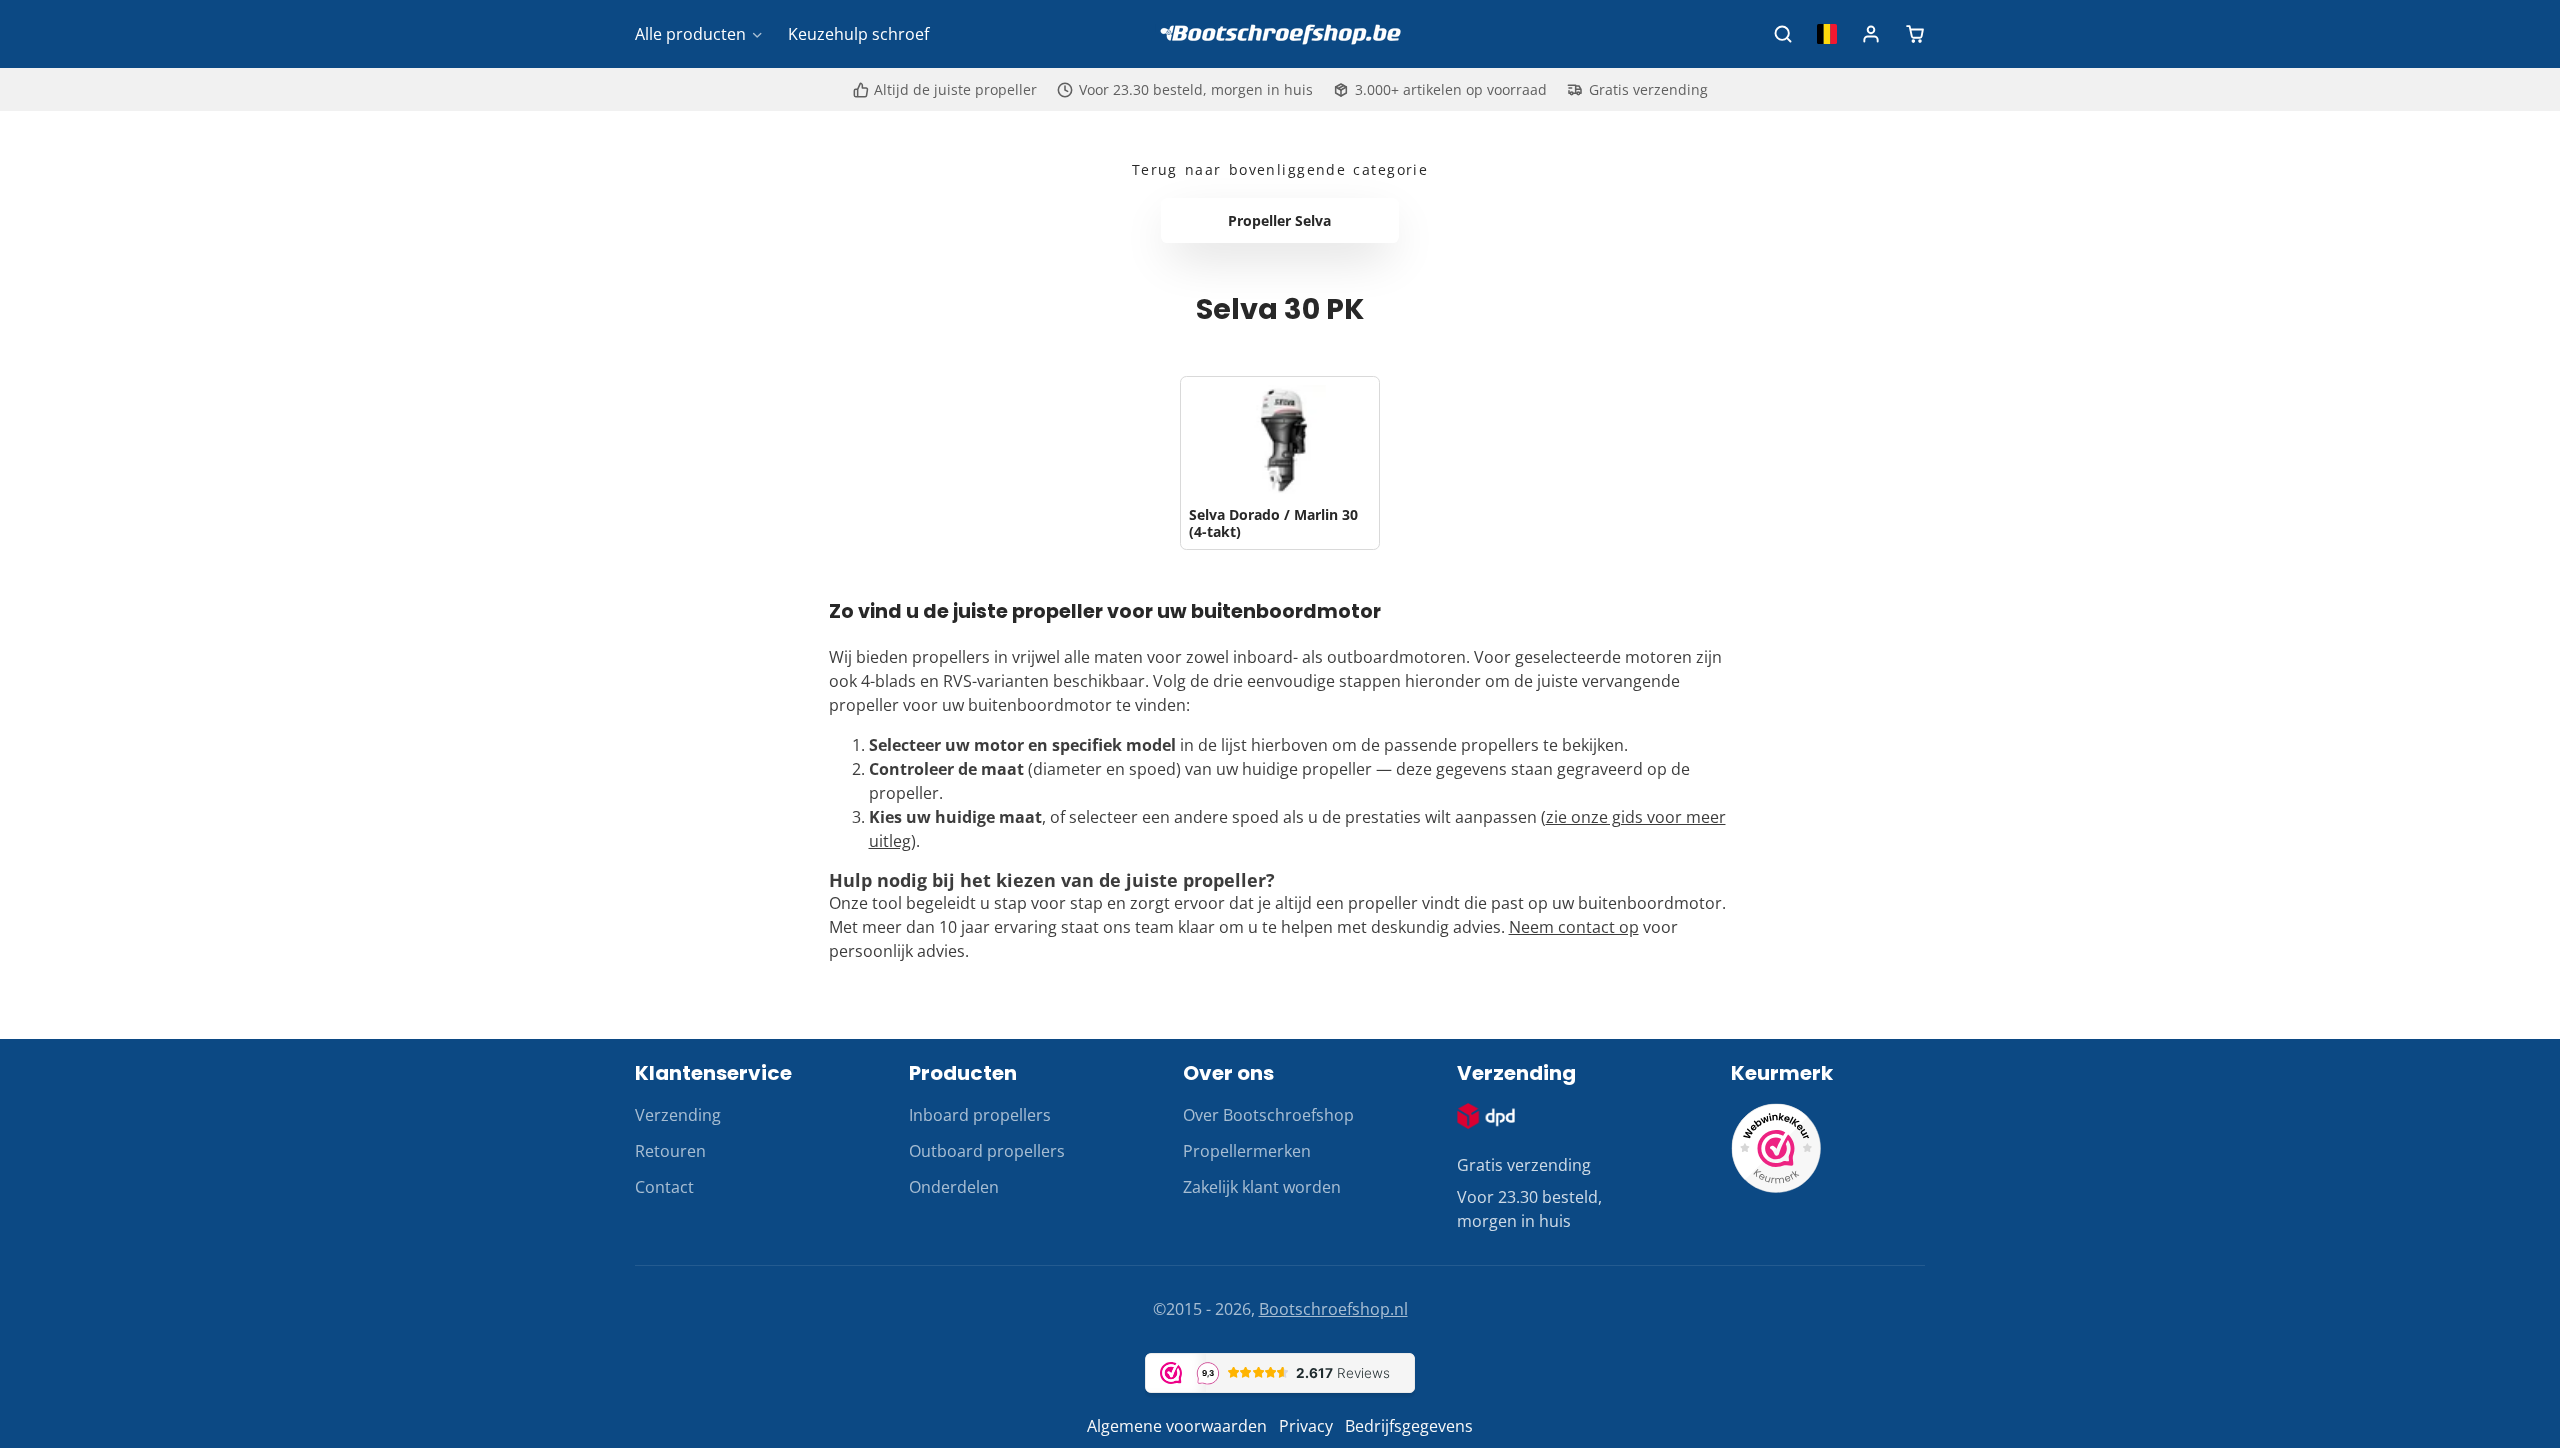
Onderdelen (954, 1187)
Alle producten (690, 34)
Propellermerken (1247, 1151)
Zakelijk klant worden (1262, 1187)
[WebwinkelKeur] (1776, 1187)
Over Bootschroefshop (1268, 1115)
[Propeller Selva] (1280, 221)
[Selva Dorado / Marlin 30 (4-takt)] (1280, 463)
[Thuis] (1280, 34)
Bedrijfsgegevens (1409, 1426)
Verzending (678, 1115)
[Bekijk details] (1486, 1116)
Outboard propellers (987, 1151)
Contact (664, 1187)
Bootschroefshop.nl (1333, 1309)
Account (1871, 34)
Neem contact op (1574, 927)
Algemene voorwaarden (1177, 1426)
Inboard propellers (980, 1115)
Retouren (670, 1151)
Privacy (1306, 1426)
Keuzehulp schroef (858, 34)
